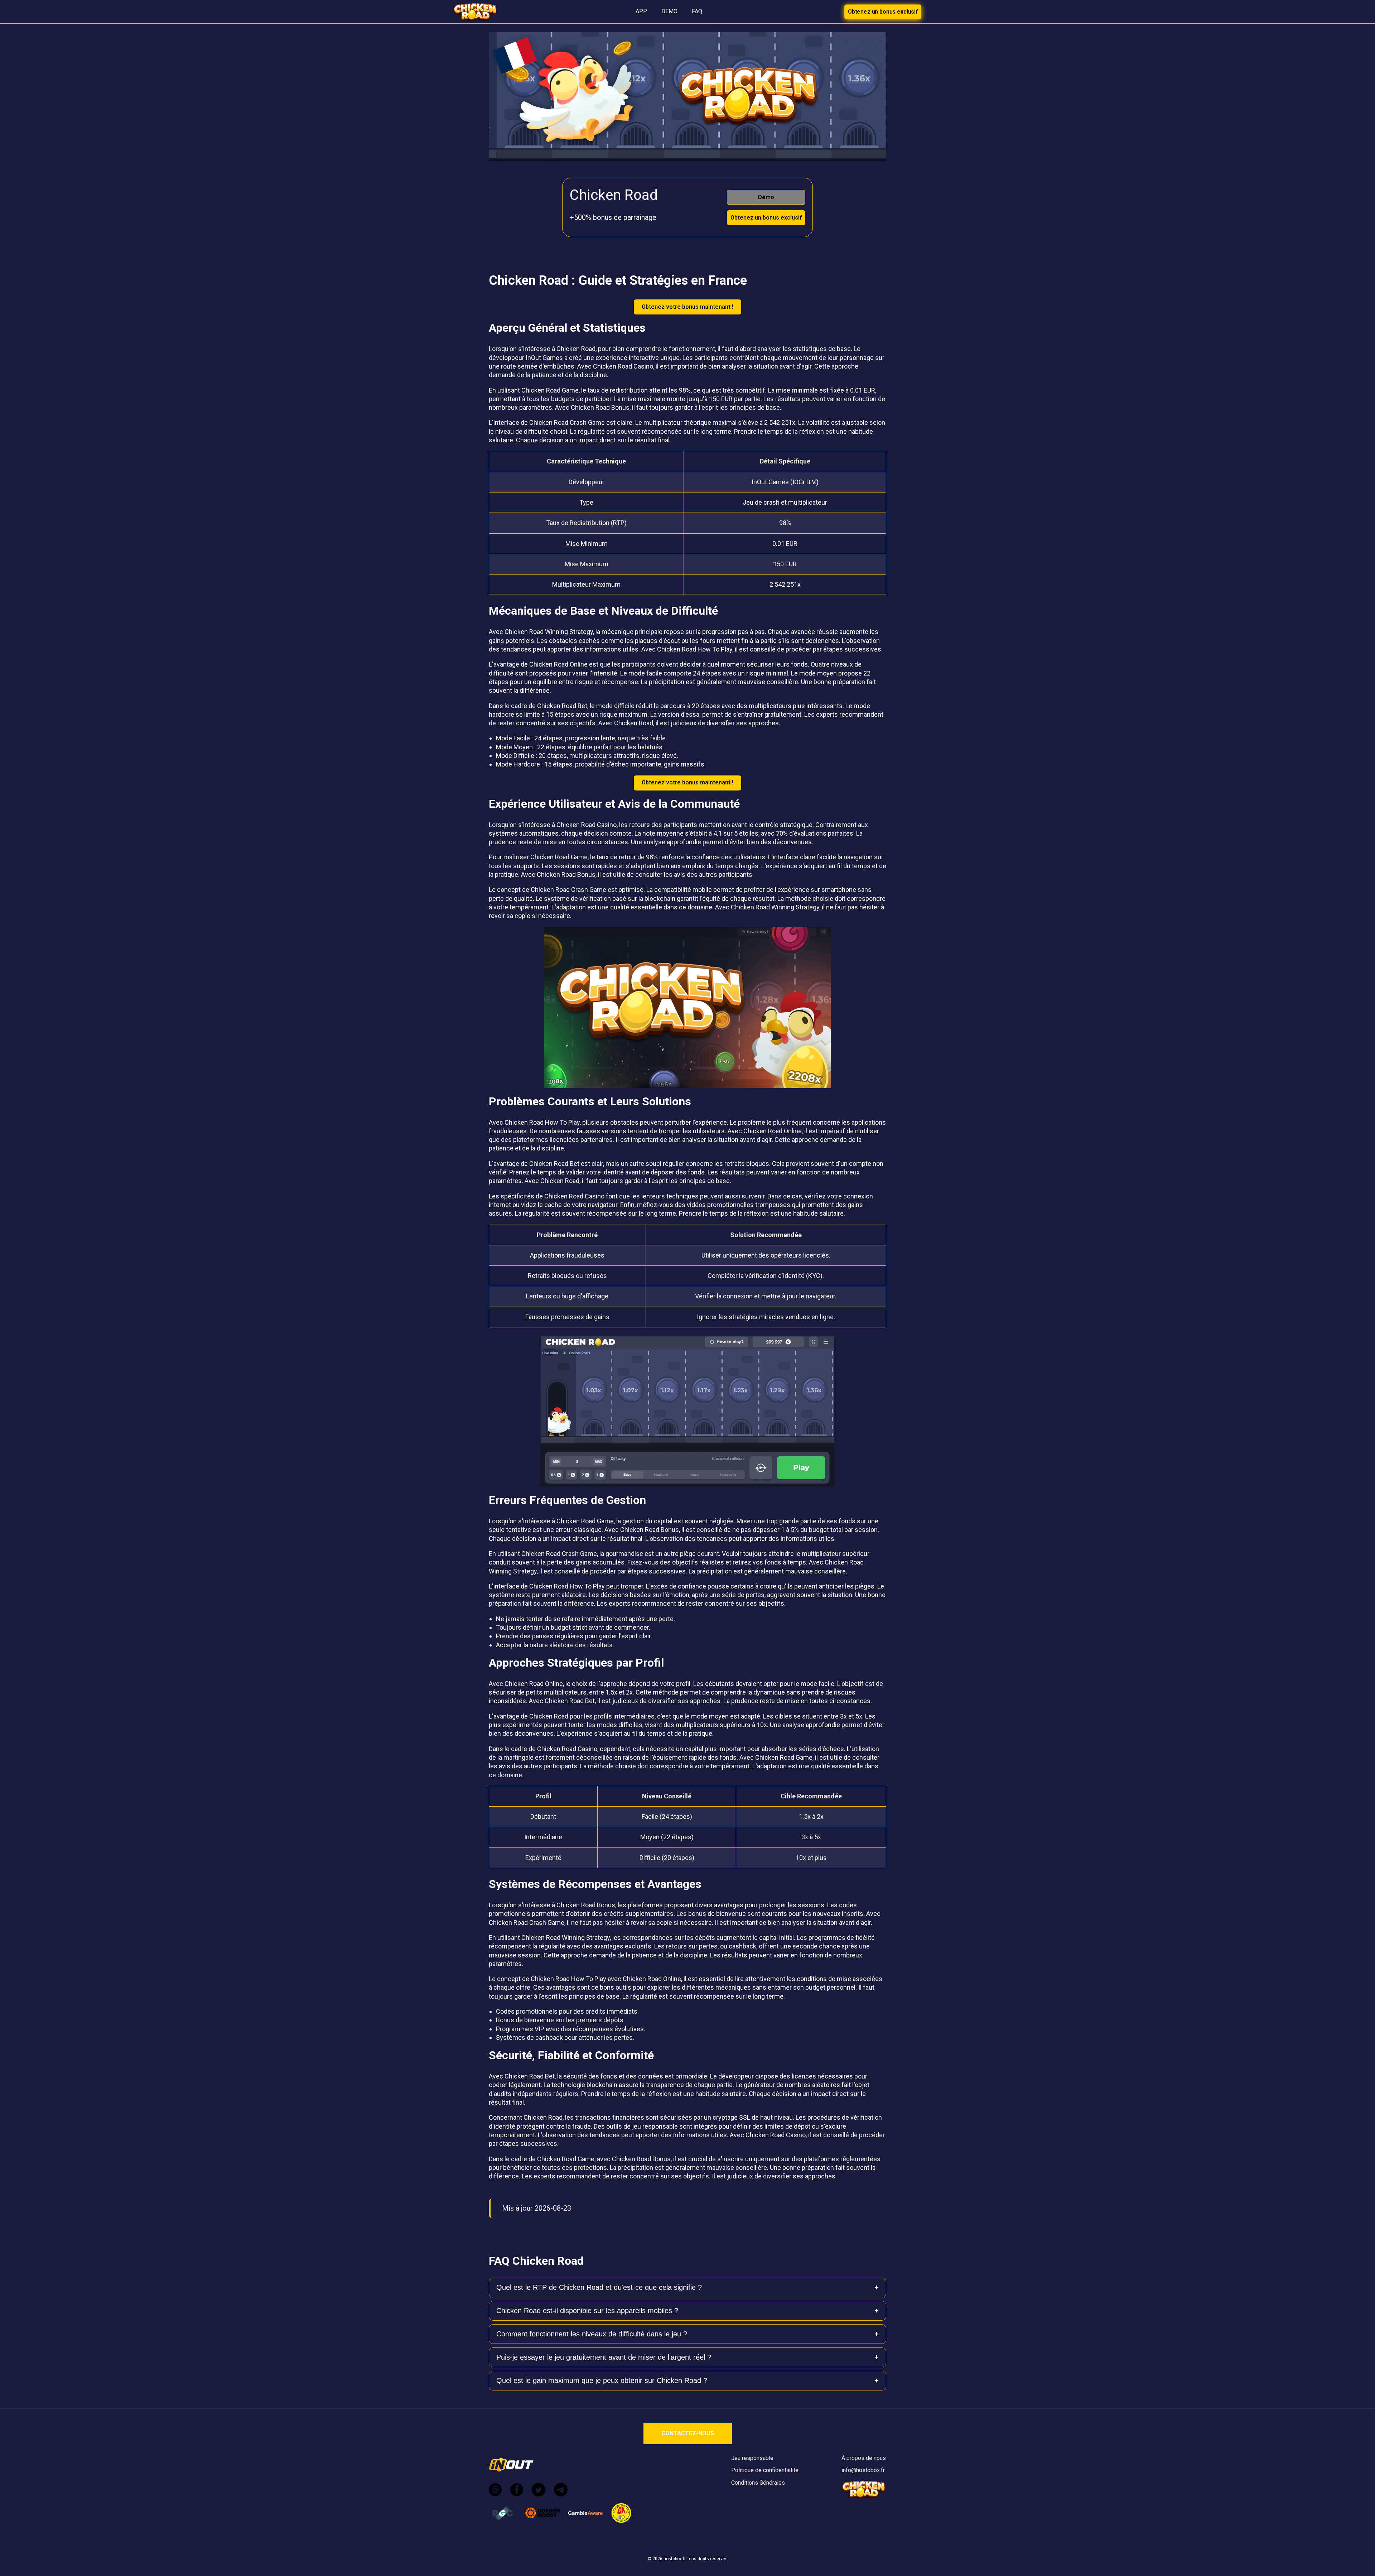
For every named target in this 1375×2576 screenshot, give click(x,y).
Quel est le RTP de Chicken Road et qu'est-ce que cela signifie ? (599, 2287)
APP (641, 11)
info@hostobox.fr (863, 2470)
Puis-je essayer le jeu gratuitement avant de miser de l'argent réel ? (604, 2357)
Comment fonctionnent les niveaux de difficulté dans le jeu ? (592, 2334)
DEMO (669, 11)
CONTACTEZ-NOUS (688, 2433)
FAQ (697, 11)
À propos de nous (864, 2458)
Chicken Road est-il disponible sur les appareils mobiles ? (587, 2311)
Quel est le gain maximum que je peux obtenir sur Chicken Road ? (602, 2380)
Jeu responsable (752, 2458)
